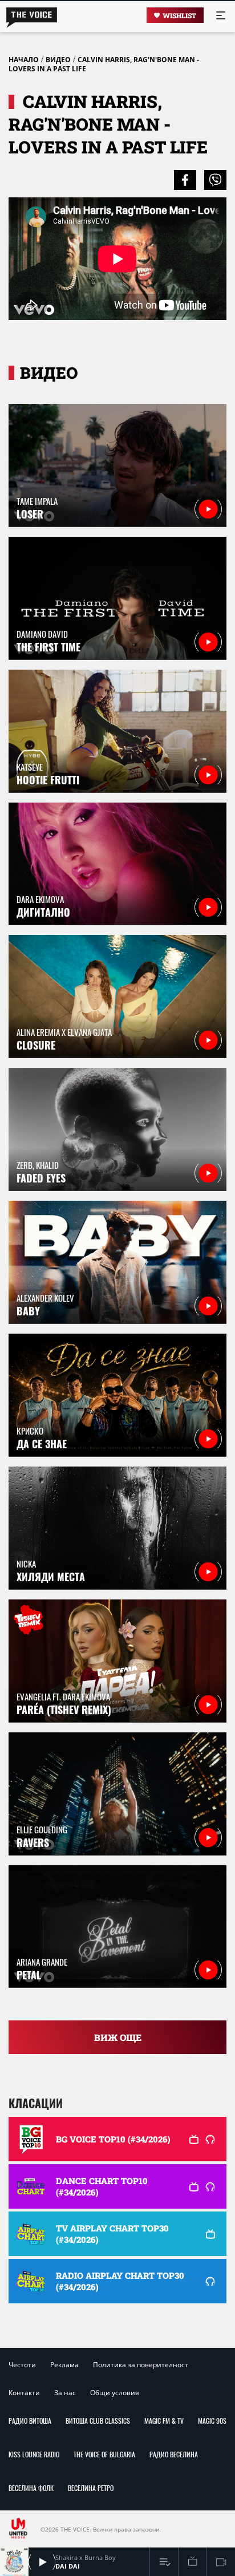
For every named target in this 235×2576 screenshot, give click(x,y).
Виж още (118, 2037)
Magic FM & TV (164, 2421)
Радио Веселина (174, 2454)
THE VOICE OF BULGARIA (104, 2454)
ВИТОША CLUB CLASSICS (98, 2421)
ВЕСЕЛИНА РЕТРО (91, 2488)
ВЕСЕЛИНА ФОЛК (31, 2488)
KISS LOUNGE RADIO (34, 2454)
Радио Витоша (30, 2421)
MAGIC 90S (212, 2421)
